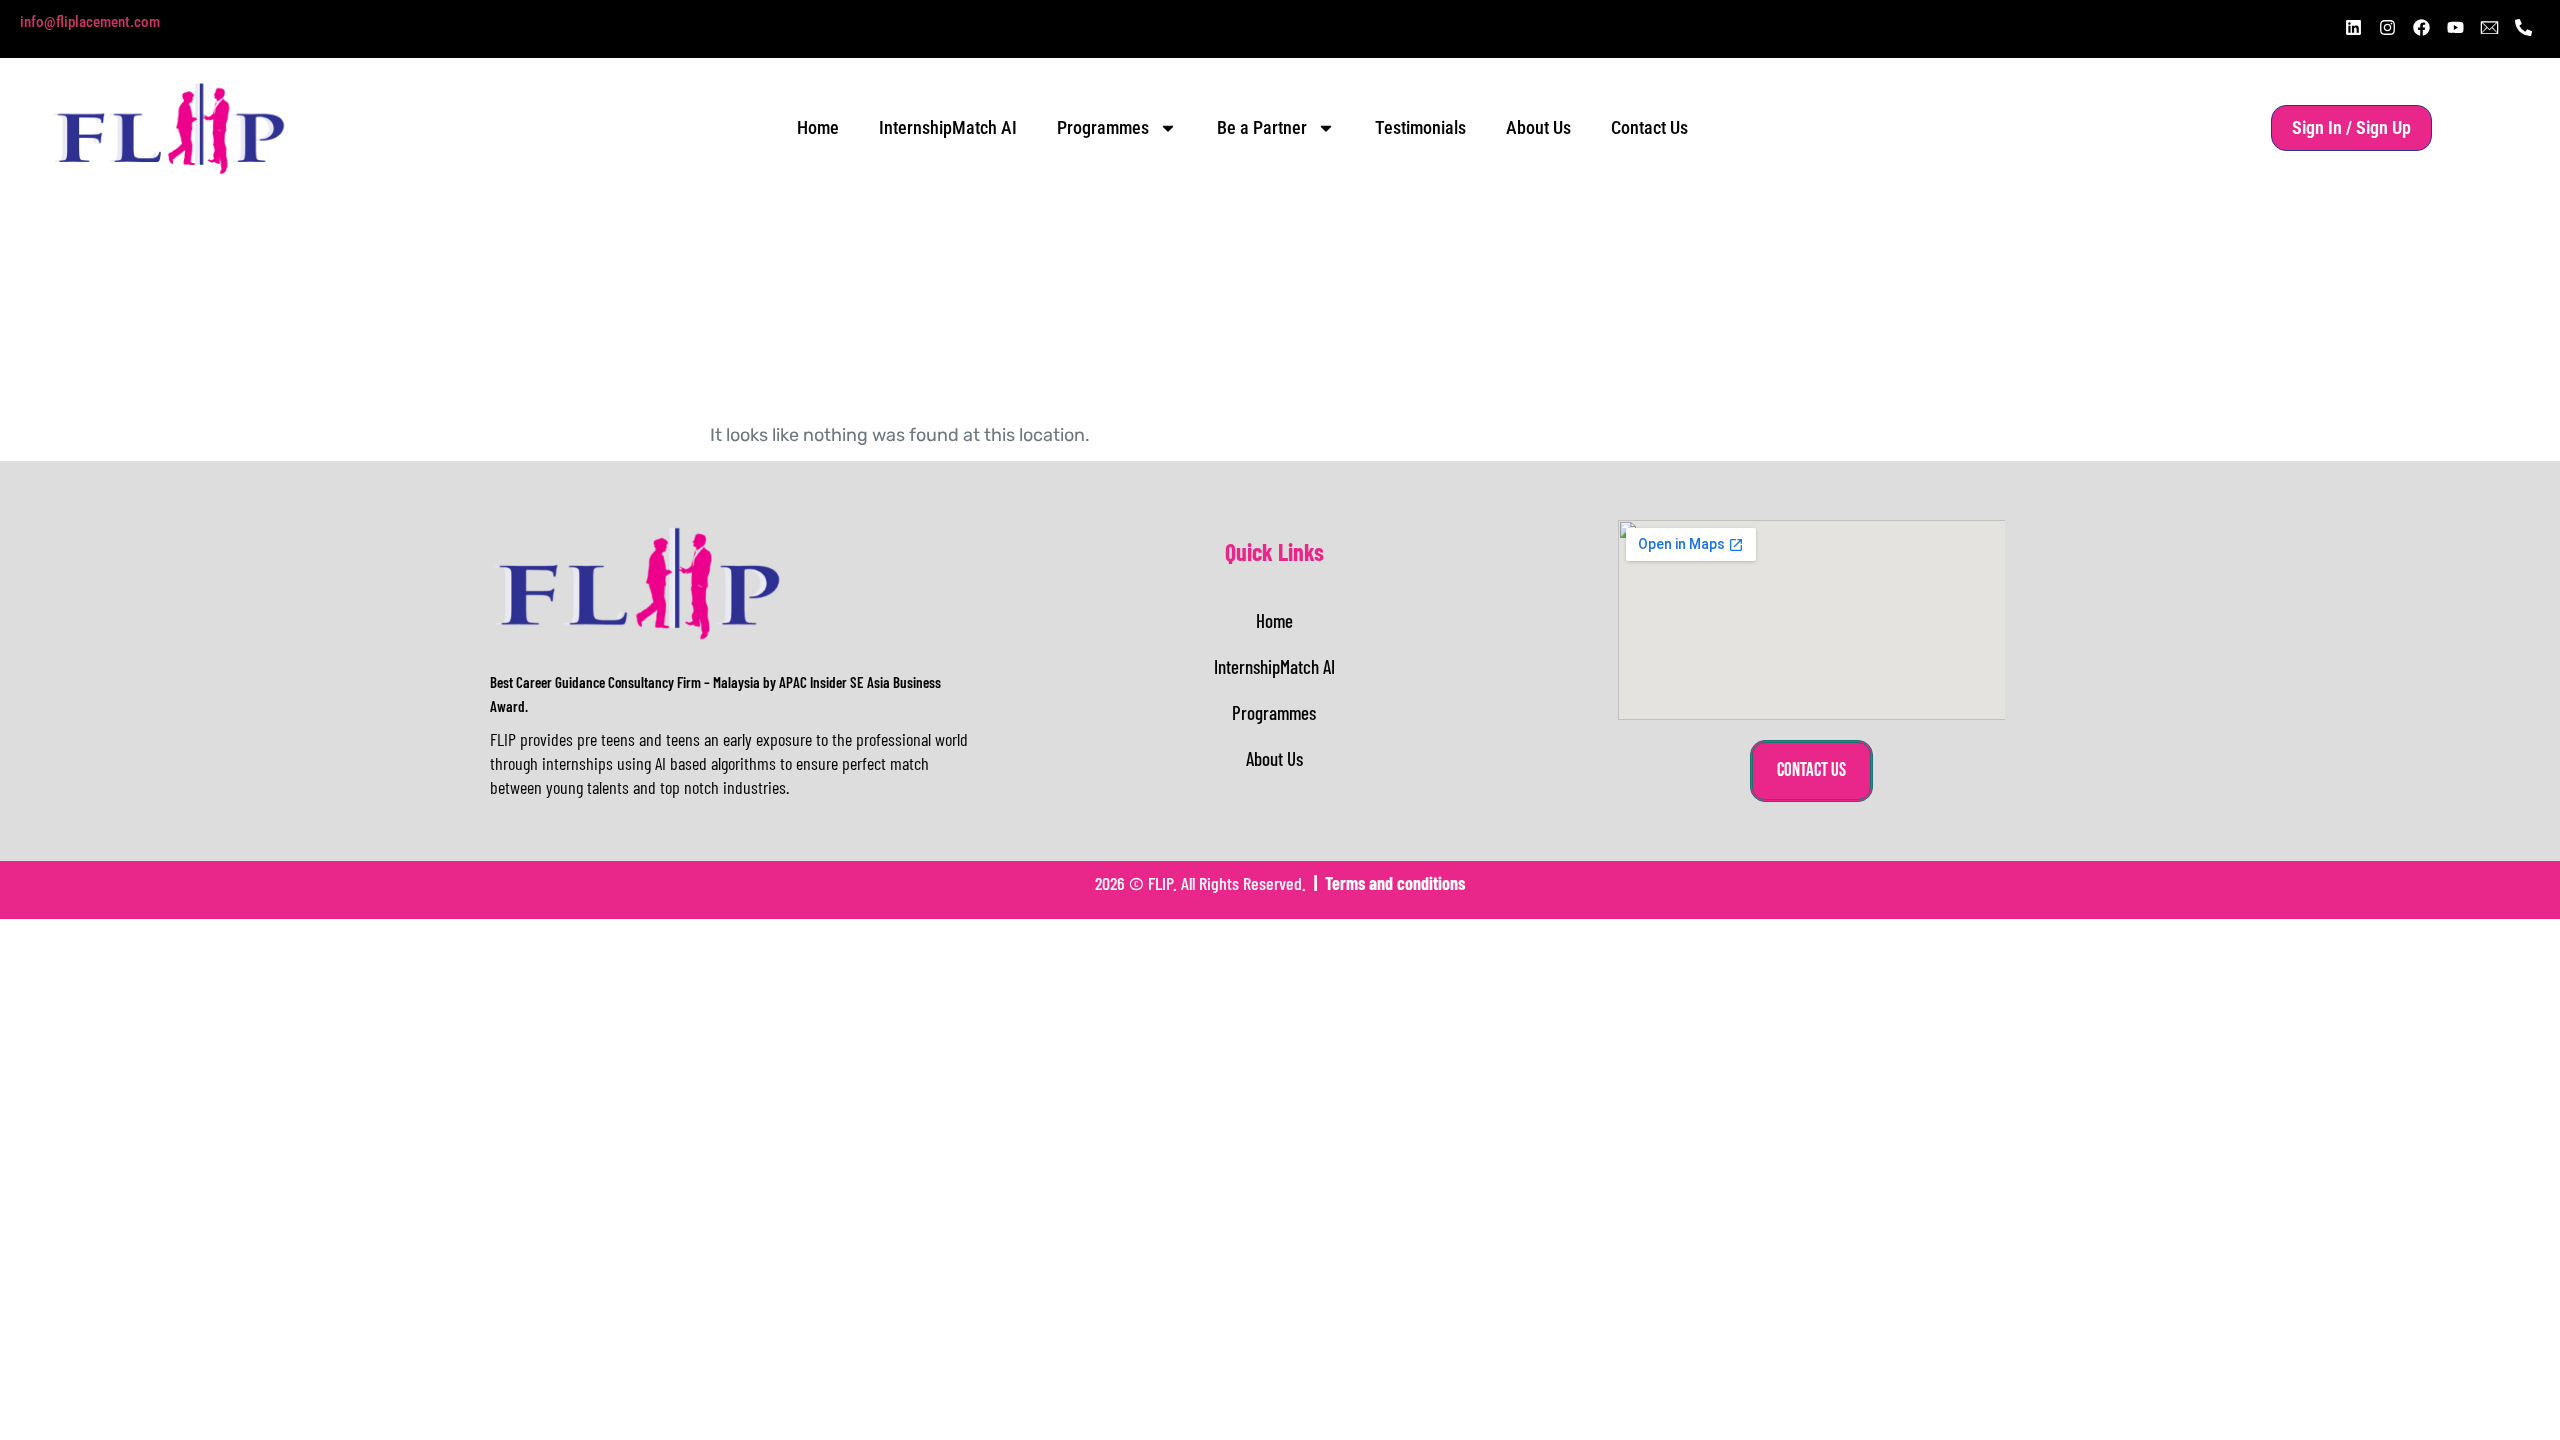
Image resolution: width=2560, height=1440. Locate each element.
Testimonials (1420, 127)
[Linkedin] (2353, 27)
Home (818, 127)
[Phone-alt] (2523, 27)
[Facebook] (2421, 27)
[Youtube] (2455, 27)
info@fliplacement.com (90, 22)
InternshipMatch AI (948, 127)
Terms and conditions (1395, 883)
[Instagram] (2387, 27)
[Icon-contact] (2489, 27)
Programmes (1103, 127)
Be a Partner (1262, 127)
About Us (1538, 127)
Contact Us (1649, 127)
